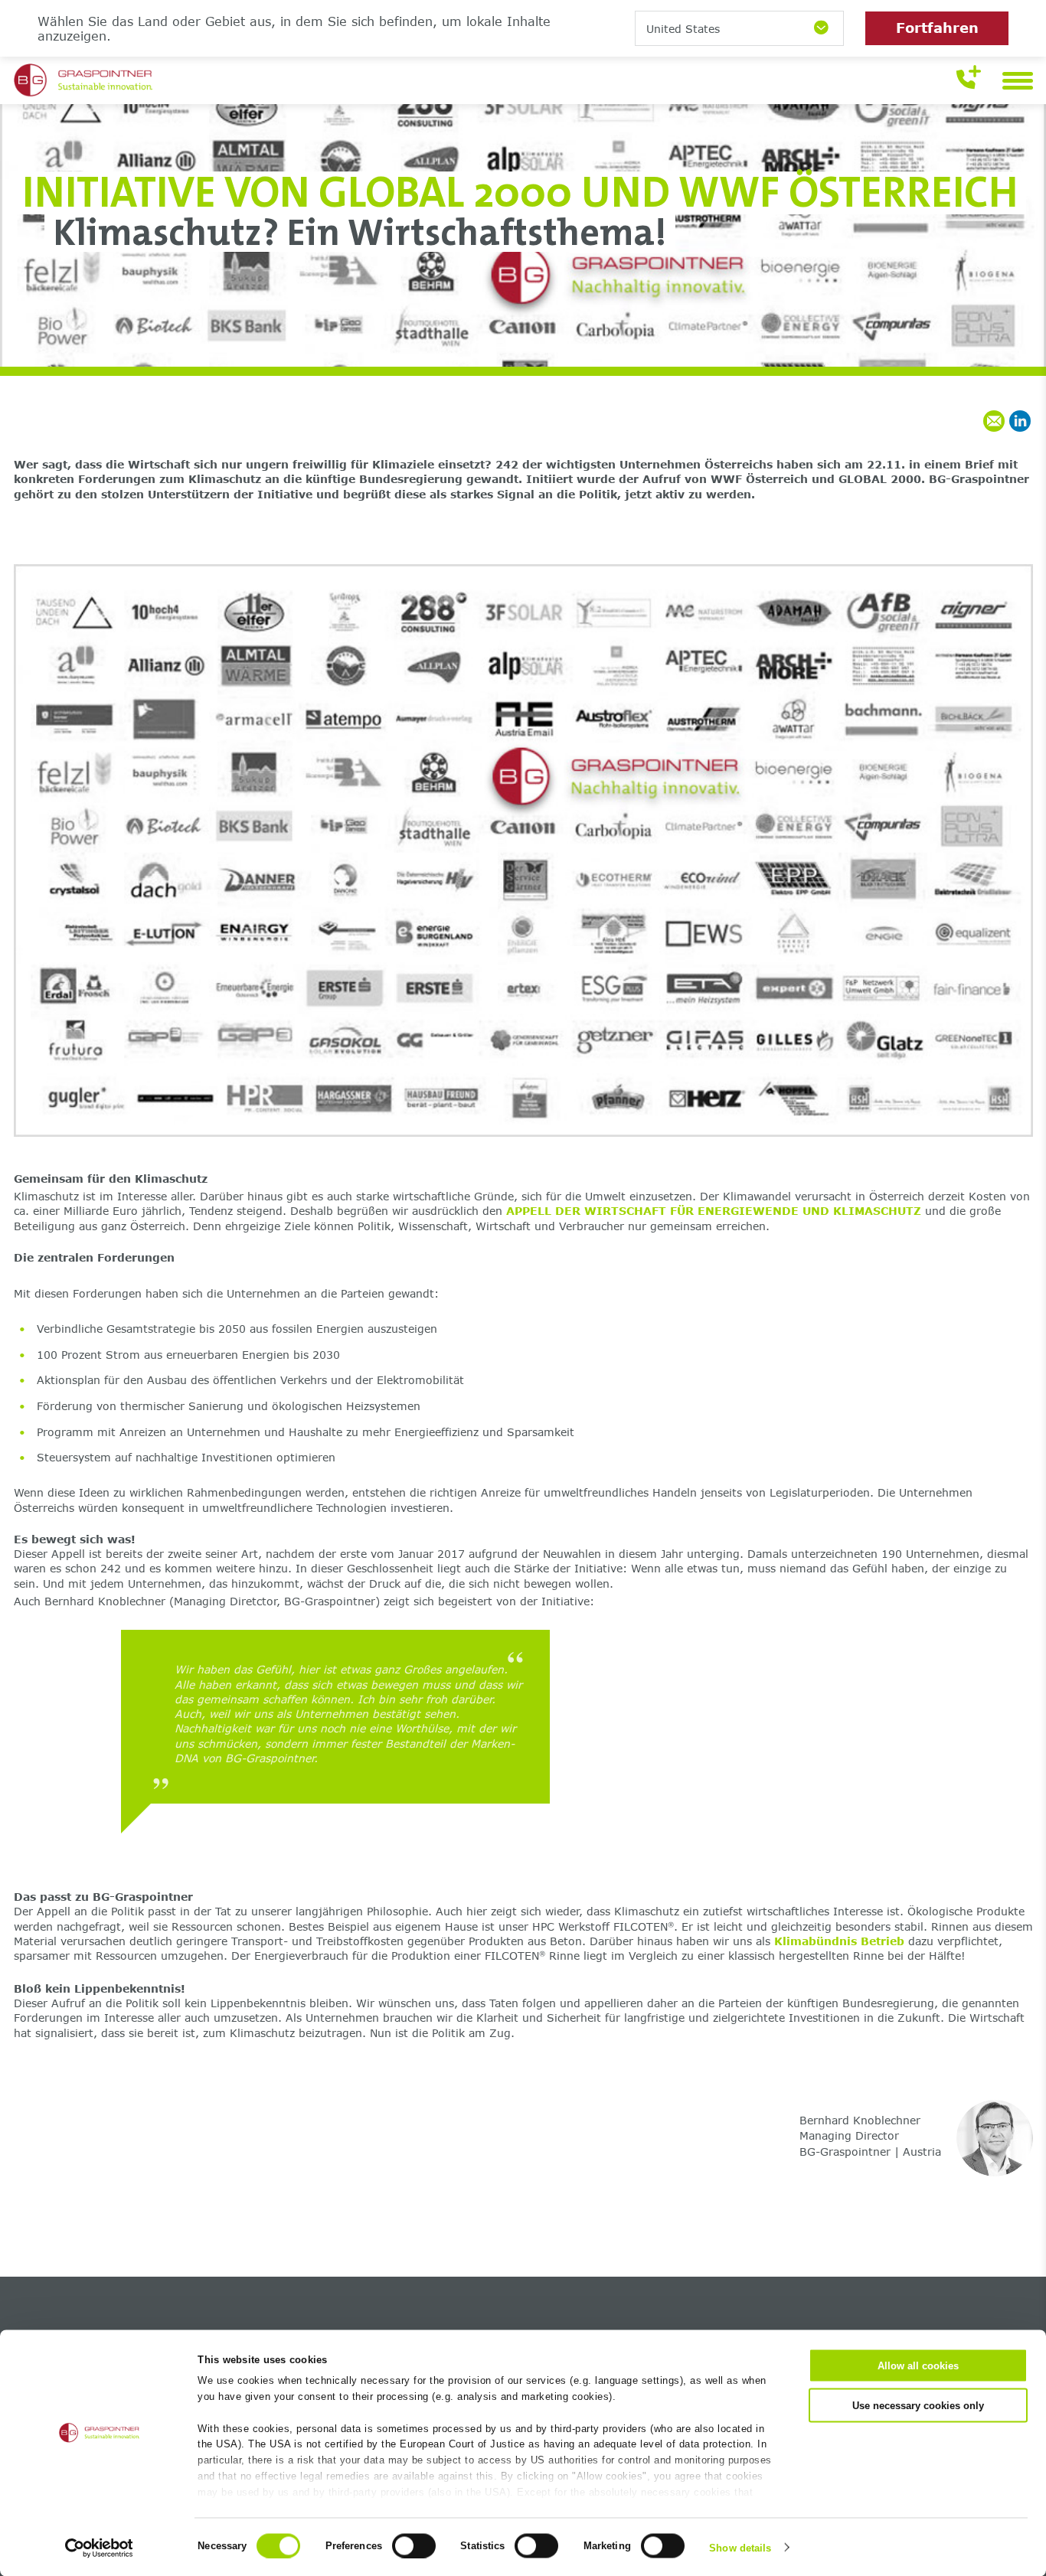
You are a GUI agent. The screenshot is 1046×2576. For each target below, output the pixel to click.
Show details (740, 2547)
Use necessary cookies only (918, 2405)
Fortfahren (937, 28)
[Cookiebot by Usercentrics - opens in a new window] (99, 2548)
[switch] (414, 2545)
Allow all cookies (918, 2366)
